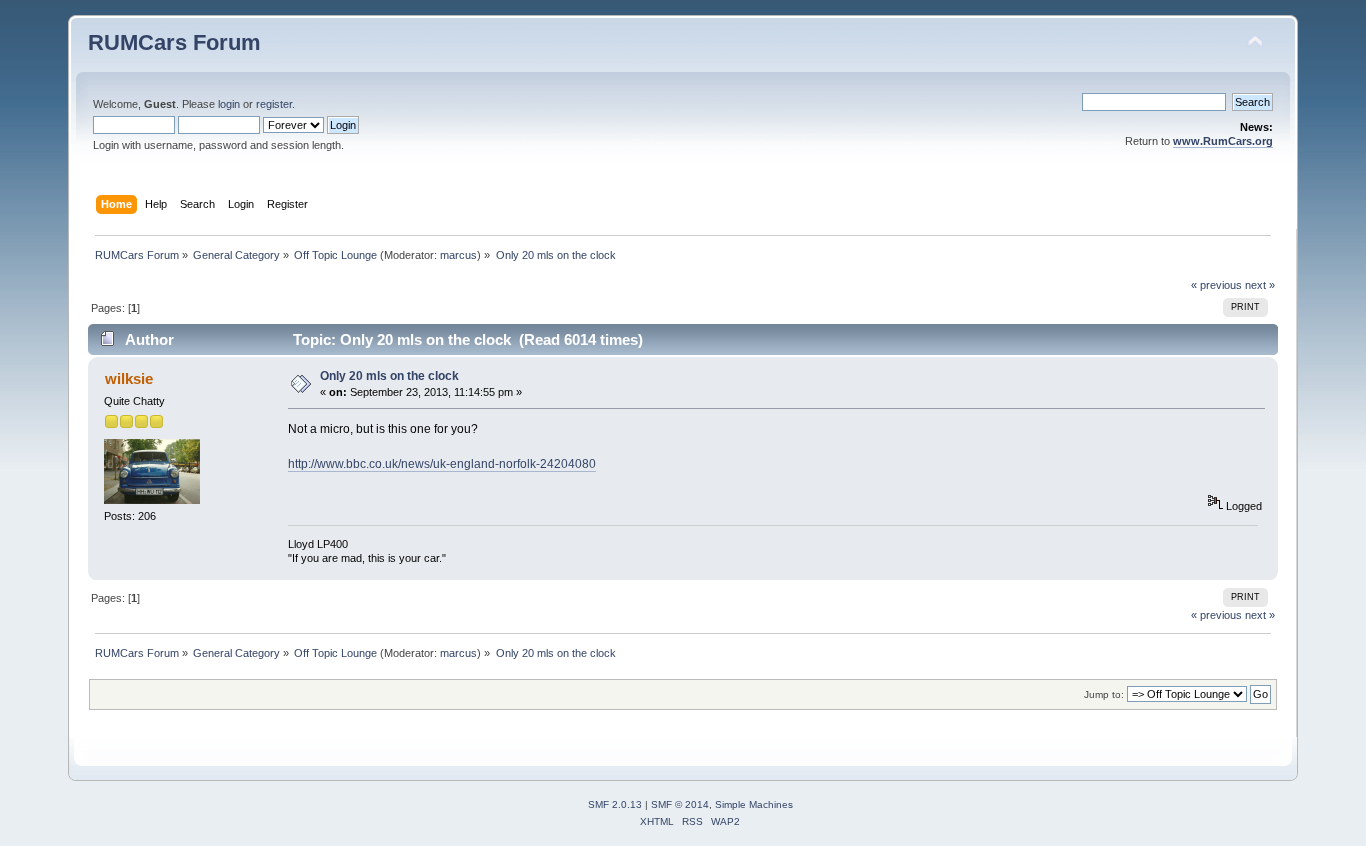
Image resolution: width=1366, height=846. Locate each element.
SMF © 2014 (680, 804)
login (229, 104)
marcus (458, 255)
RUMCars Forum (174, 42)
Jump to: (1104, 694)
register (274, 104)
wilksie (129, 378)
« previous (1216, 285)
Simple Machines (754, 804)
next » (1260, 285)
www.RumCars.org (1223, 141)
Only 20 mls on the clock (389, 376)
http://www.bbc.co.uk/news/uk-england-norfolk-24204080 (442, 464)
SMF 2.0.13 (615, 804)
